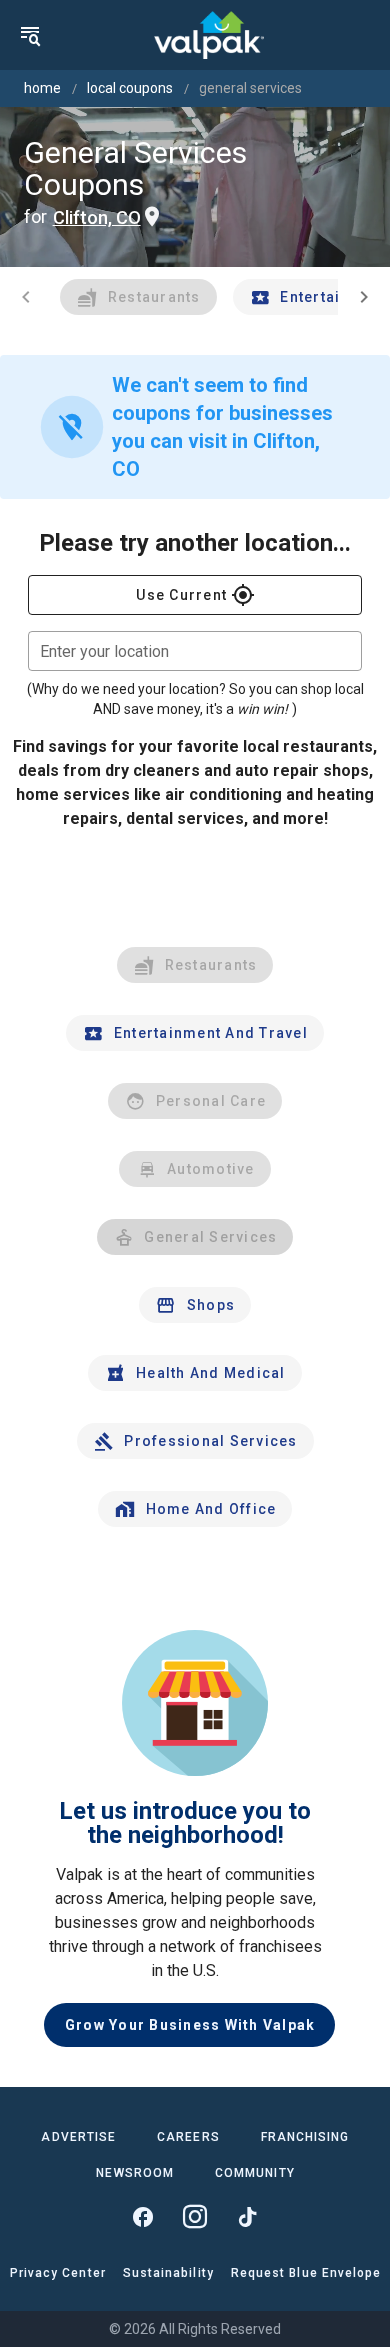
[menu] (30, 35)
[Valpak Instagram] (195, 2217)
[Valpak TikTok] (247, 2217)
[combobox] (195, 651)
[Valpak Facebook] (143, 2217)
